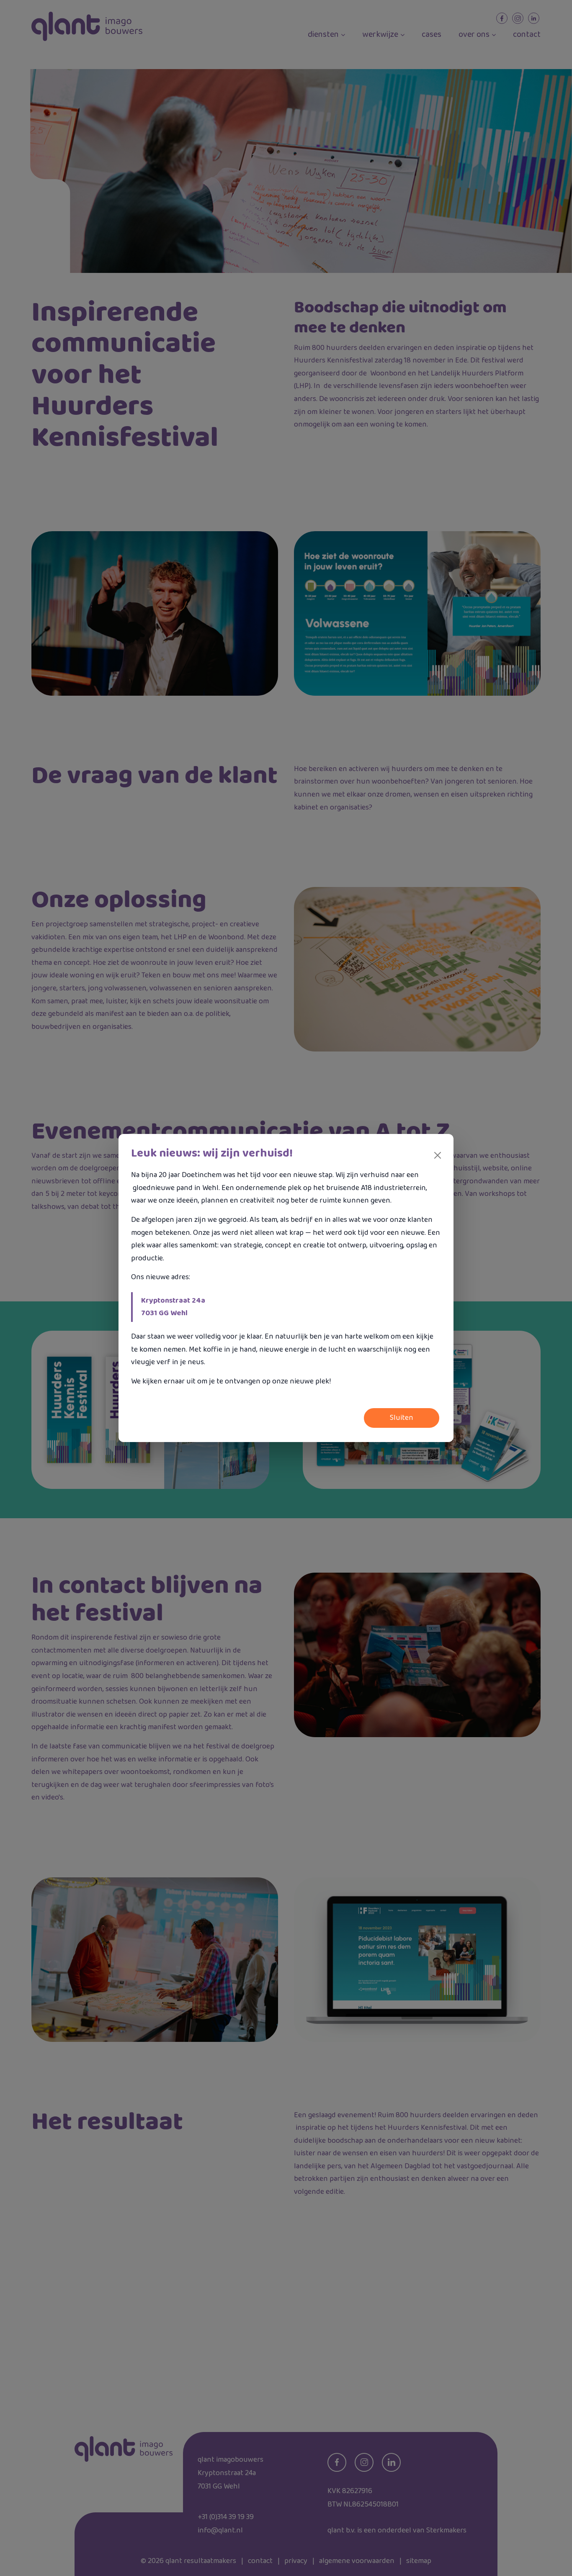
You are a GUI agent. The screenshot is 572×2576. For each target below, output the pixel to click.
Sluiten (402, 1418)
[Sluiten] (438, 1155)
